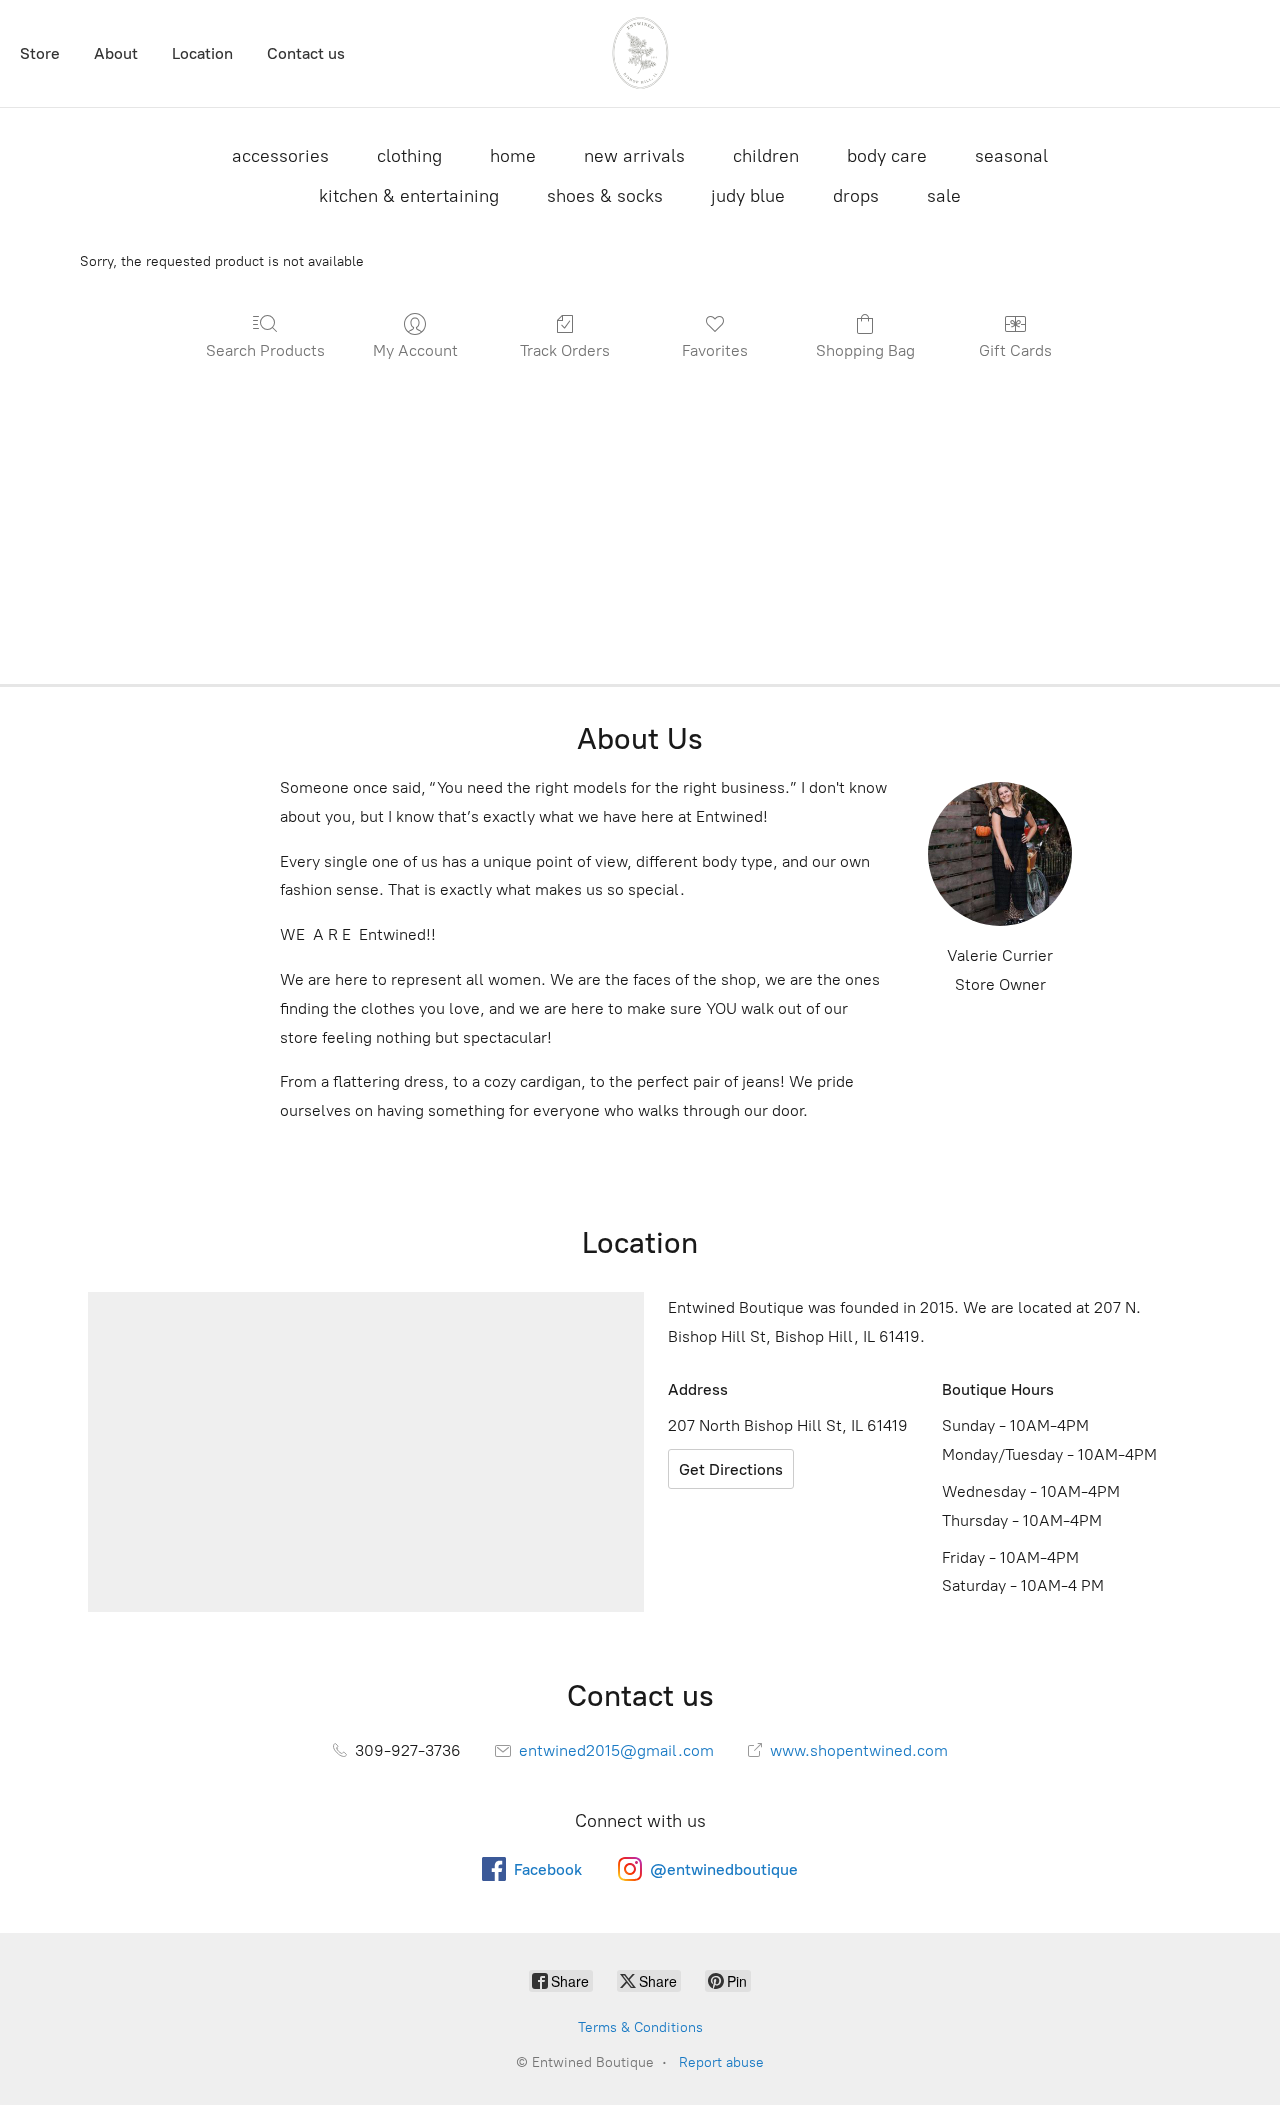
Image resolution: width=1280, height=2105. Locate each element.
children (766, 156)
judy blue (748, 196)
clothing (409, 156)
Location (202, 53)
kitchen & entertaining (409, 196)
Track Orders (565, 350)
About (116, 53)
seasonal (1011, 156)
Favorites (715, 350)
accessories (280, 156)
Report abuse (721, 2062)
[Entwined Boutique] (640, 53)
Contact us (306, 53)
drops (856, 196)
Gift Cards (1015, 350)
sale (944, 196)
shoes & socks (605, 196)
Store (40, 53)
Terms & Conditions (640, 2027)
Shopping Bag (865, 350)
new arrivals (634, 156)
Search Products (265, 350)
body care (887, 156)
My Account (415, 350)
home (513, 156)
